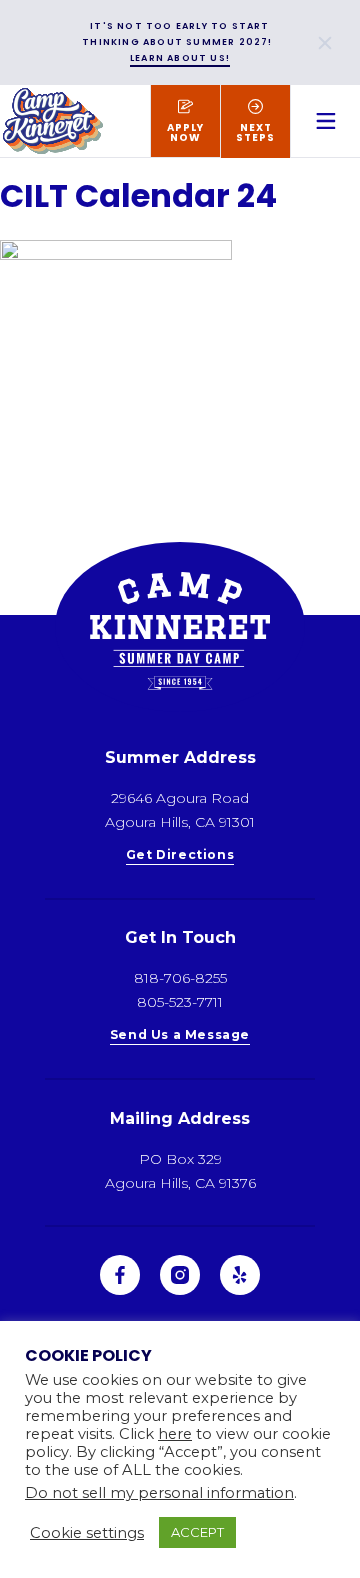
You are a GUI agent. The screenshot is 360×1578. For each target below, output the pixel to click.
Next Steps (255, 132)
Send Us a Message (180, 1035)
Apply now (185, 132)
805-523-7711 (180, 1002)
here (175, 1434)
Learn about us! (180, 58)
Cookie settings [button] (87, 1533)
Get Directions (180, 855)
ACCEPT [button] (197, 1532)
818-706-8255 (180, 978)
